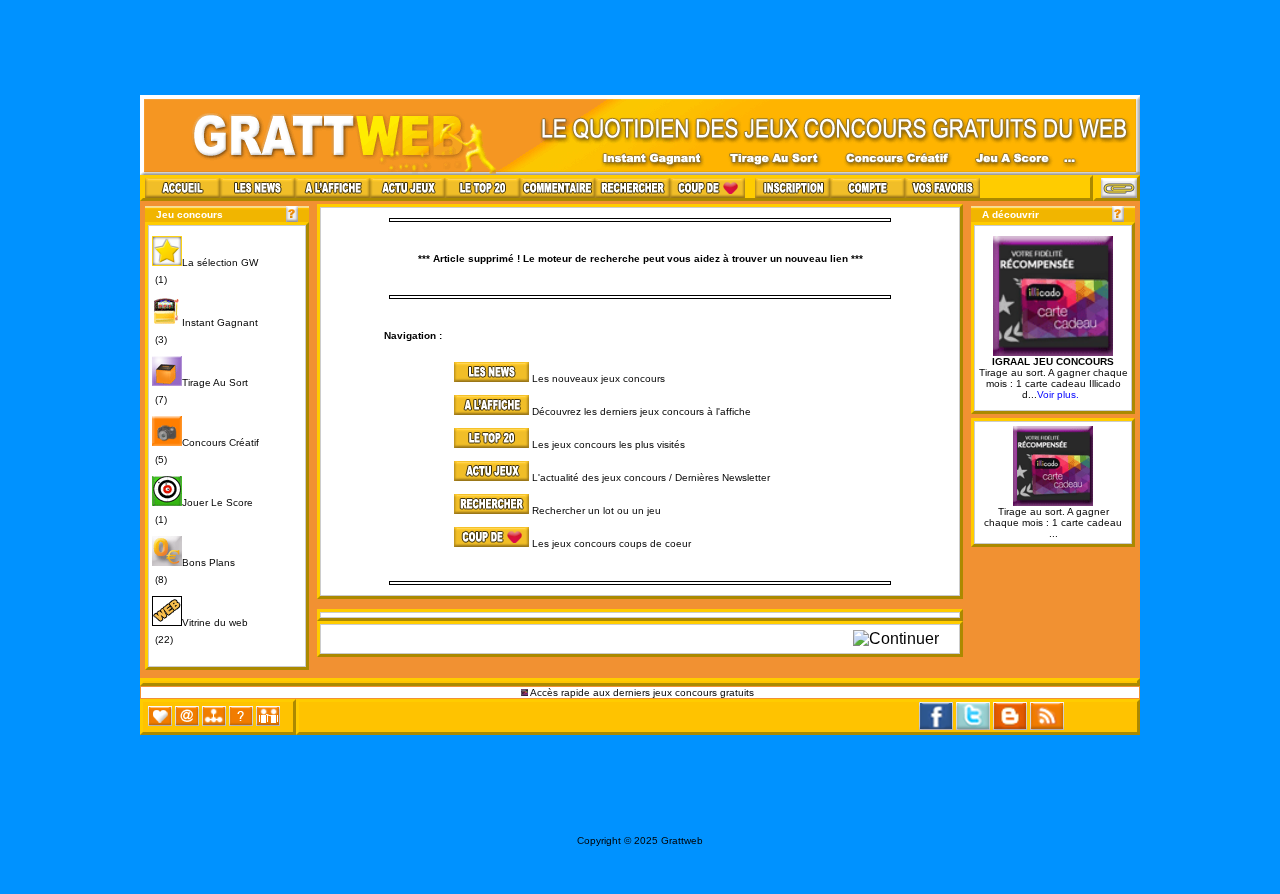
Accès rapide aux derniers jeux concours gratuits (642, 692)
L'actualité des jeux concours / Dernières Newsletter (651, 477)
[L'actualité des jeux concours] (426, 477)
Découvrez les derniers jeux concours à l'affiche (641, 411)
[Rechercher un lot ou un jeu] (426, 510)
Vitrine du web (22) (200, 631)
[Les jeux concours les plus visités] (426, 444)
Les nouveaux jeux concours (598, 378)
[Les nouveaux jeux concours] (426, 378)
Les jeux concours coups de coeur (611, 543)
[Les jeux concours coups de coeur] (426, 543)
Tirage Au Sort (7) (200, 391)
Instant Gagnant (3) (205, 331)
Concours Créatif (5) (205, 451)
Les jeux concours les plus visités (608, 444)
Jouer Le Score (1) (202, 511)
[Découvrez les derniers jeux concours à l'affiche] (426, 411)
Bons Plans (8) (193, 571)
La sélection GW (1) (205, 271)
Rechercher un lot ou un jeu (596, 510)
